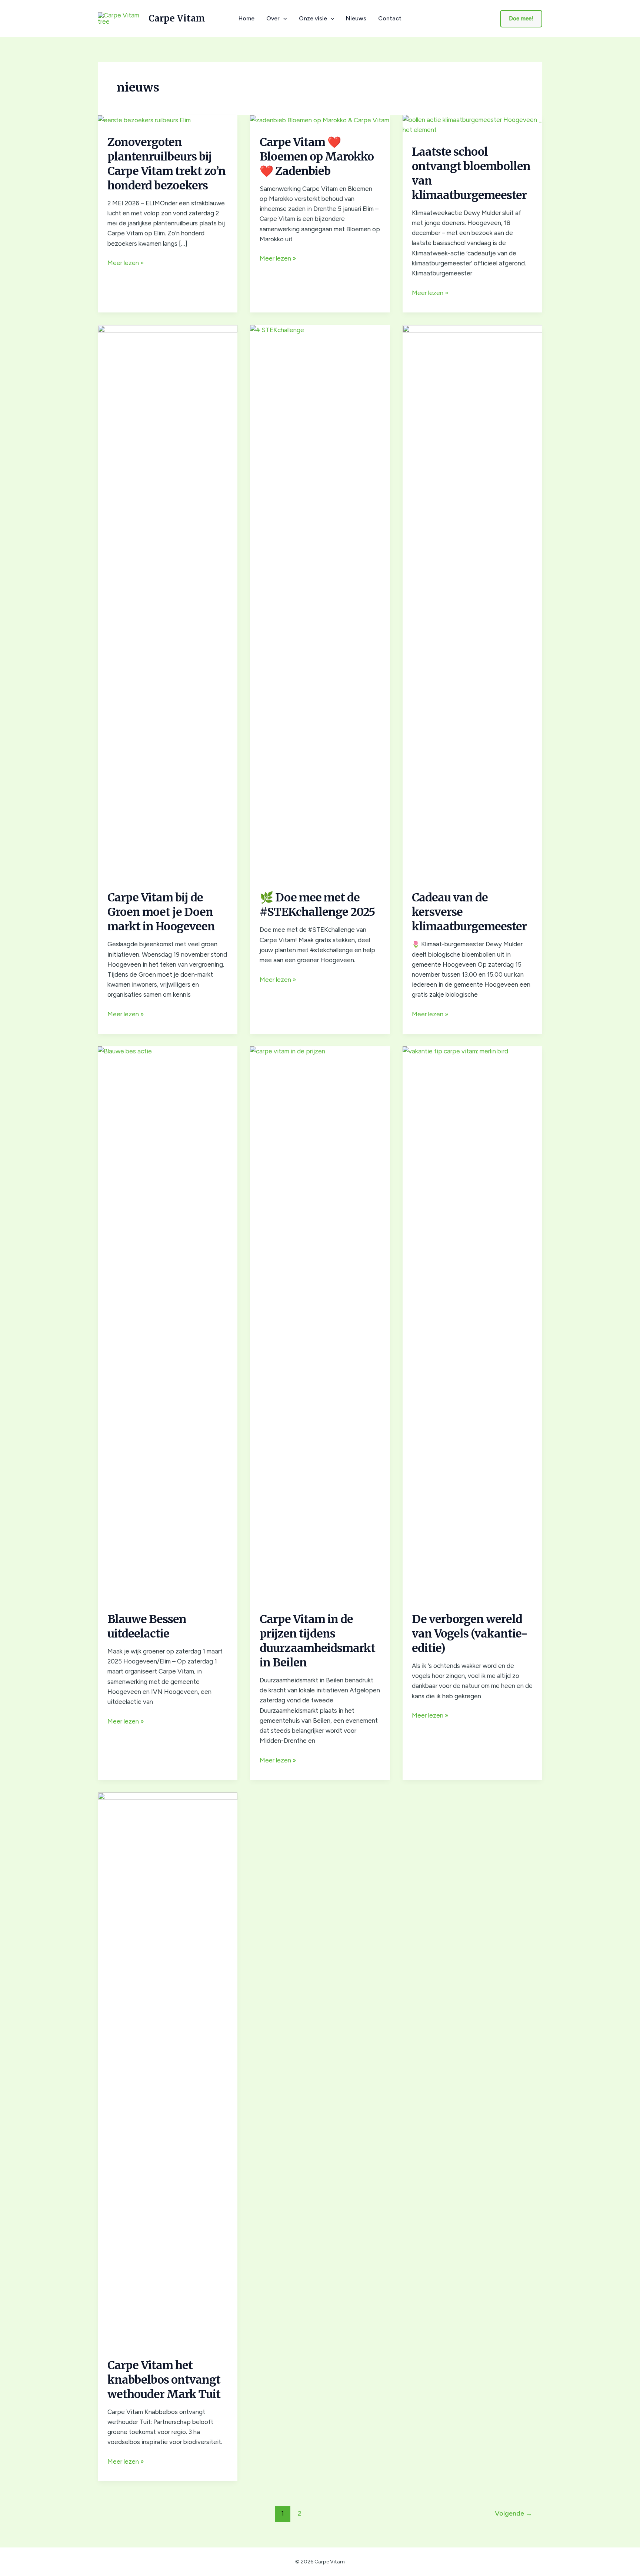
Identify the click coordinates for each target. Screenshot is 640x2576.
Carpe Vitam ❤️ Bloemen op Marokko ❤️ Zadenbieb (317, 156)
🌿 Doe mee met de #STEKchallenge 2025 (317, 905)
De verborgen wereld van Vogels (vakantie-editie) (470, 1633)
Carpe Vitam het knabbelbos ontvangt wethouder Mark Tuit (164, 2380)
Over (273, 19)
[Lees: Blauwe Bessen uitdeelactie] (168, 1324)
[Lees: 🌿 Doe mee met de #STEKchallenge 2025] (320, 602)
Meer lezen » (126, 263)
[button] (283, 19)
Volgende (514, 2513)
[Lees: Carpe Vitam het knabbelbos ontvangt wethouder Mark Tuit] (168, 2070)
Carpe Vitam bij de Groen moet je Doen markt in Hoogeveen (161, 912)
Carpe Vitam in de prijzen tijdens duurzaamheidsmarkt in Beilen (317, 1641)
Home (246, 19)
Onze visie (313, 19)
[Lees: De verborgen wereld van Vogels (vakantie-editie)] (472, 1324)
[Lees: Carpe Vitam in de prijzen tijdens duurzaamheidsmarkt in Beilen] (320, 1324)
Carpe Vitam (177, 18)
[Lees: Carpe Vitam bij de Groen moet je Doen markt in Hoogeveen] (168, 602)
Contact (390, 19)
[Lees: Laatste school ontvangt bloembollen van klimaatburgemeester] (472, 124)
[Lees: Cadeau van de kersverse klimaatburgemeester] (472, 602)
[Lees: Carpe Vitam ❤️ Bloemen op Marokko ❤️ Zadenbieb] (320, 120)
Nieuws (356, 19)
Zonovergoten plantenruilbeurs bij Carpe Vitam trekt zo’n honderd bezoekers (166, 164)
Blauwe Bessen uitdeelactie (147, 1626)
